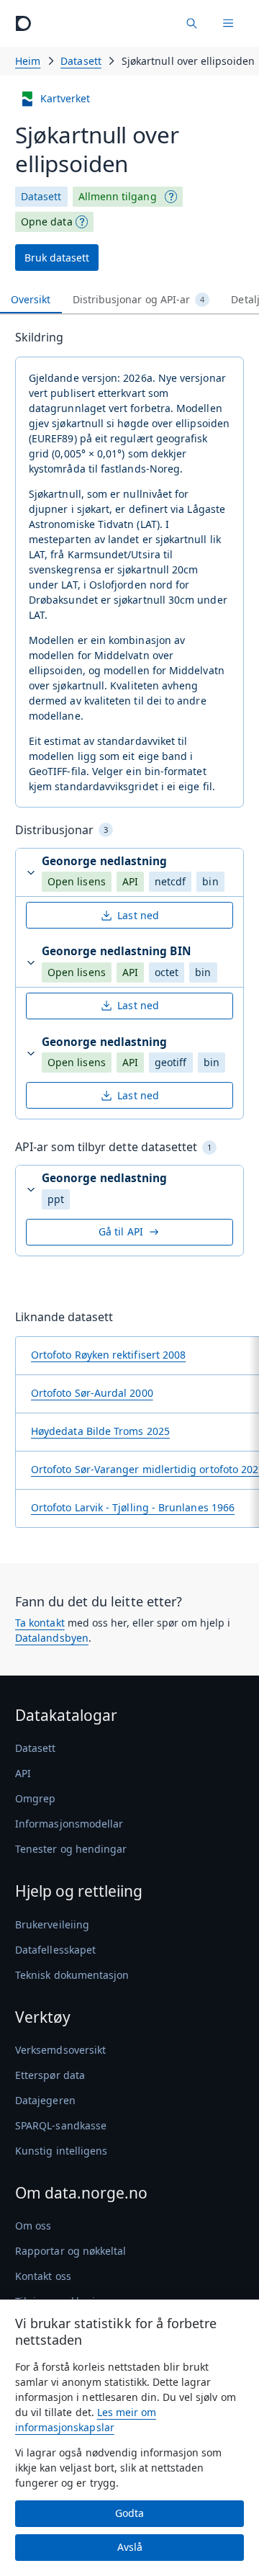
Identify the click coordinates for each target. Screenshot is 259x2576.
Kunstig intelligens (61, 2151)
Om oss (33, 2226)
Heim (28, 61)
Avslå (130, 2547)
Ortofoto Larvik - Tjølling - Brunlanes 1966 (133, 1507)
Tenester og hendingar (71, 1849)
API (23, 1773)
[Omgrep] (171, 197)
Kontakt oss (43, 2276)
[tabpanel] (129, 934)
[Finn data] (191, 23)
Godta (129, 2513)
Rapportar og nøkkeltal (71, 2251)
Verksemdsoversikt (60, 2050)
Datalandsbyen (52, 1638)
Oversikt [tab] (31, 299)
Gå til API (121, 1231)
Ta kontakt (40, 1623)
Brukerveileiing (52, 1924)
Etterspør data (50, 2075)
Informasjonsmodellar (69, 1824)
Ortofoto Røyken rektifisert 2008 (108, 1355)
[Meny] (228, 23)
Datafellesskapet (55, 1950)
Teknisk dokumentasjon (72, 1975)
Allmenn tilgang (118, 196)
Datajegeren (45, 2100)
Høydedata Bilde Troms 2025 (100, 1431)
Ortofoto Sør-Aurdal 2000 (92, 1393)
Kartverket (65, 98)
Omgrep (35, 1798)
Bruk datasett (57, 258)
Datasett (81, 61)
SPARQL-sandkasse (61, 2125)
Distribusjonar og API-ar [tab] (139, 299)
